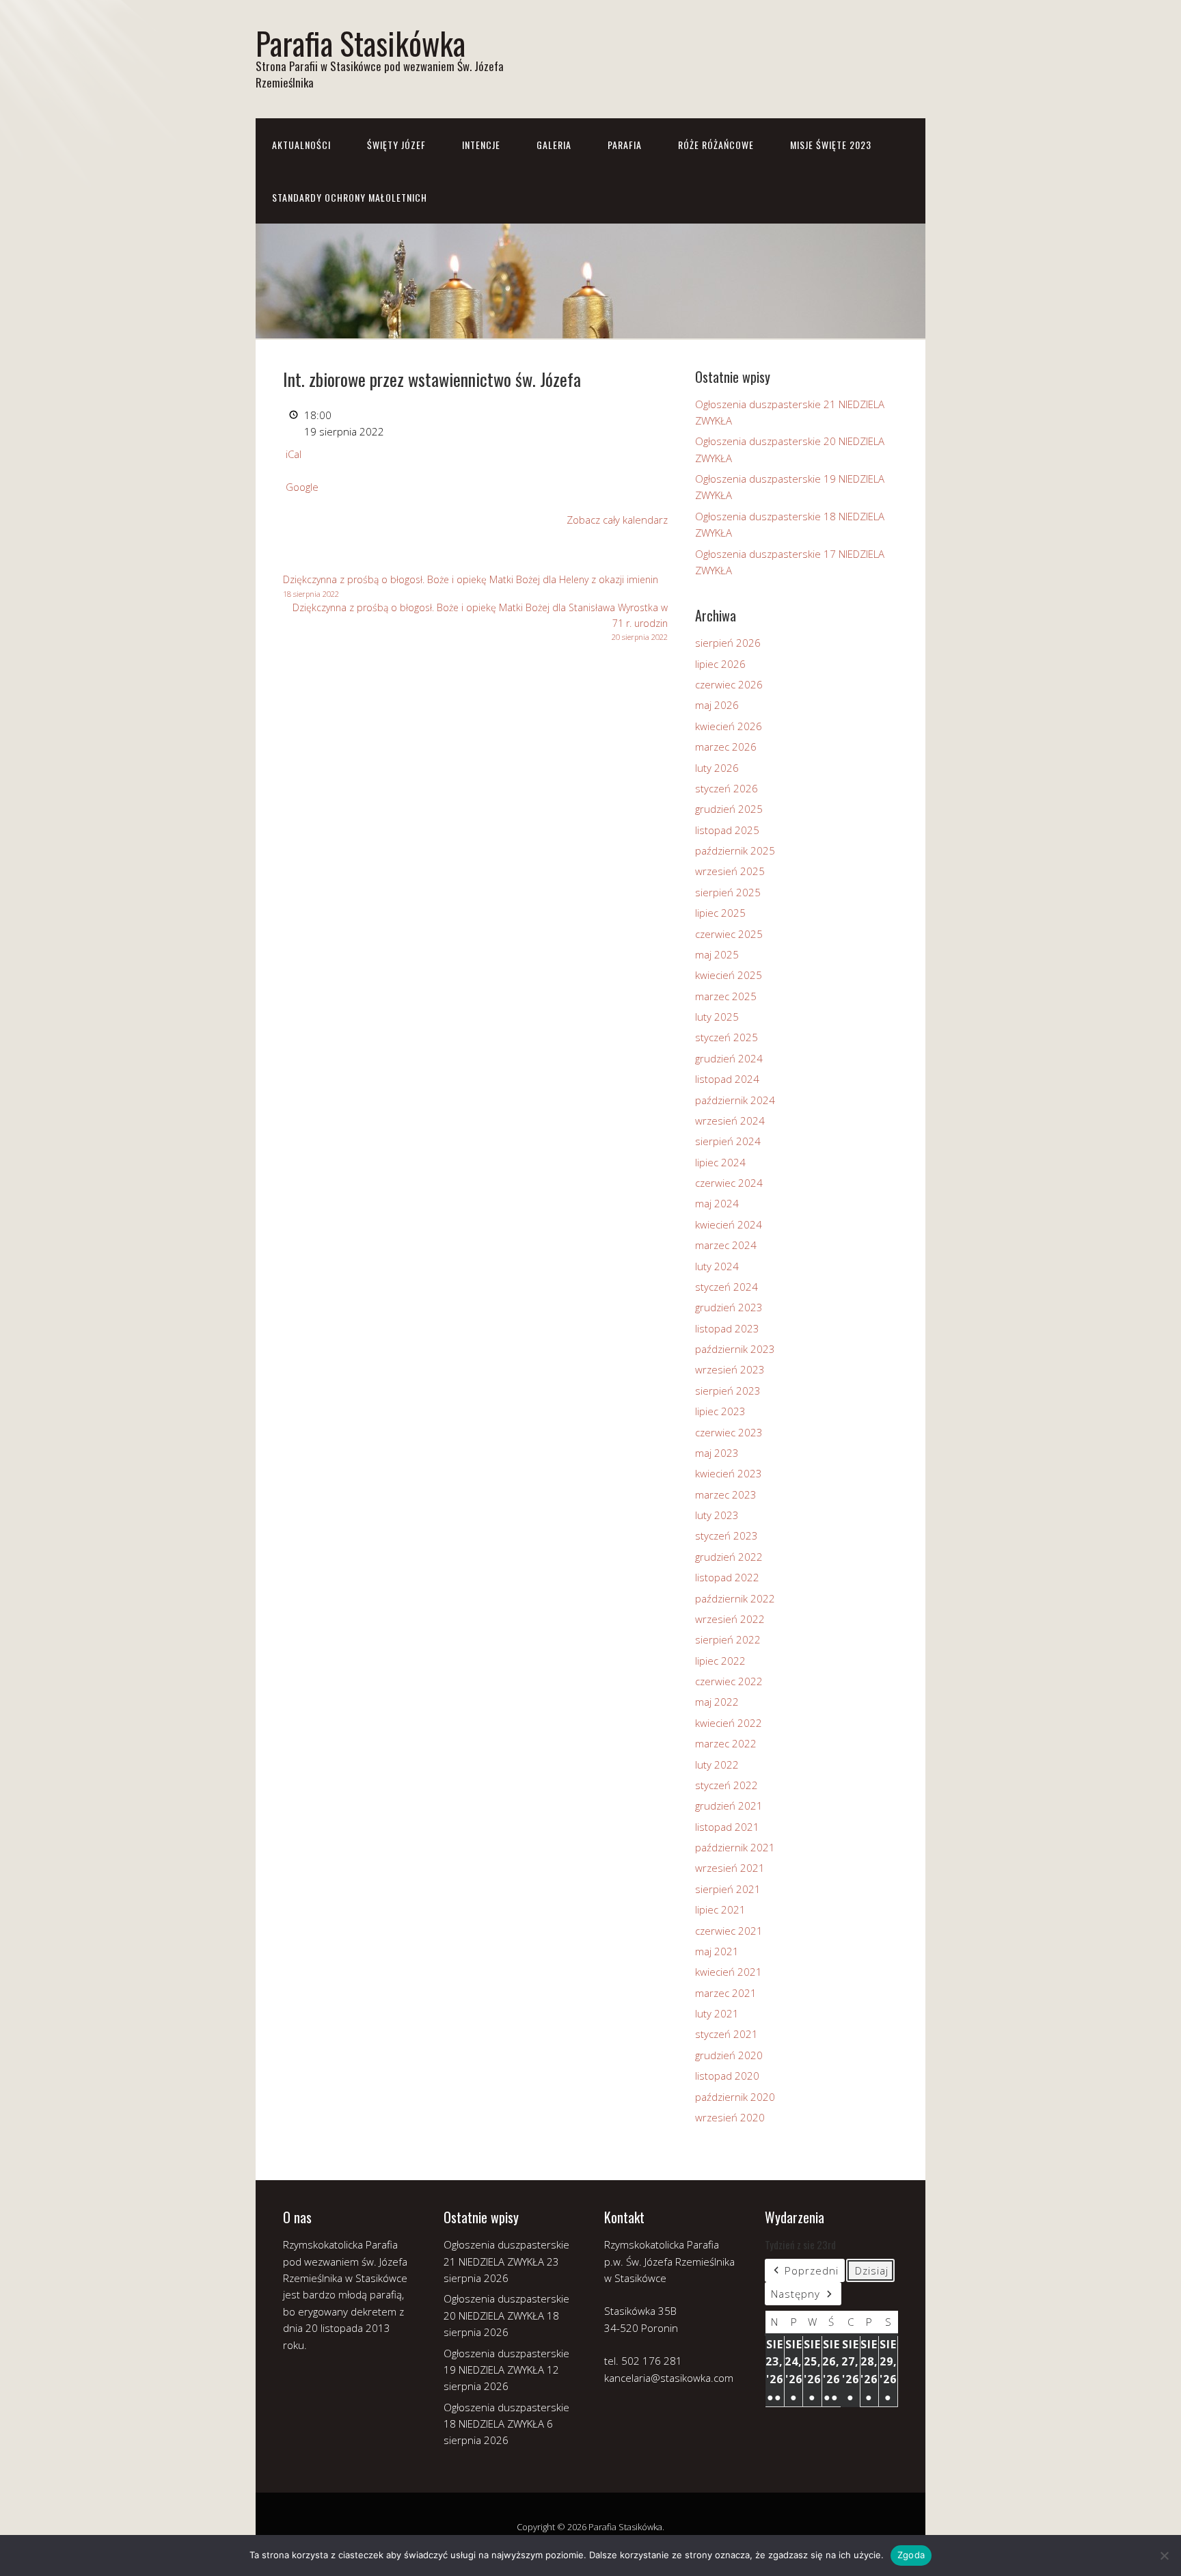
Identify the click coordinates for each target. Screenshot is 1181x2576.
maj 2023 (717, 1453)
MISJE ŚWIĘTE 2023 (831, 145)
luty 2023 (717, 1515)
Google (302, 487)
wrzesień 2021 (730, 1868)
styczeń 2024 (727, 1287)
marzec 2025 (726, 996)
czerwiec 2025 (729, 934)
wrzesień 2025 (730, 871)
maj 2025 (717, 954)
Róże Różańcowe (716, 145)
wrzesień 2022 (730, 1619)
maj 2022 (717, 1702)
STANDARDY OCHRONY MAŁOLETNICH (350, 197)
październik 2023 (735, 1349)
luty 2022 (717, 1765)
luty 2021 (717, 2013)
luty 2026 (717, 768)
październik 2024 (735, 1100)
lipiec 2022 (720, 1661)
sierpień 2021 (728, 1889)
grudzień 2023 (729, 1307)
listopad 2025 (727, 830)
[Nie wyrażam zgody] (1164, 2555)
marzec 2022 (726, 1743)
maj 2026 (717, 705)
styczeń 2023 (727, 1535)
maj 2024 (717, 1203)
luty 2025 (717, 1017)
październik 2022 (735, 1598)
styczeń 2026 (727, 788)
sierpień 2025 (728, 892)
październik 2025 (735, 850)
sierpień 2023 (728, 1391)
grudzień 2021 (729, 1806)
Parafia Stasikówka (361, 43)
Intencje (481, 145)
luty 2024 (717, 1266)
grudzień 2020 (729, 2055)
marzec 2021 (726, 1993)
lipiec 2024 (720, 1162)
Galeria (554, 145)
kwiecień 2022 (729, 1723)
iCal (294, 454)
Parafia (625, 145)
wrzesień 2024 (730, 1121)
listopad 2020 (727, 2076)
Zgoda (911, 2555)
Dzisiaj (872, 2270)
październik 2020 (735, 2097)
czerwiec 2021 (729, 1931)
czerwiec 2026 (729, 684)
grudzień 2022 (729, 1557)
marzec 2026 (726, 747)
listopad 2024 (727, 1079)
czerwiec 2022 (729, 1681)
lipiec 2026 (720, 664)
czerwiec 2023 (729, 1432)
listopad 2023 (727, 1328)
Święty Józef (396, 145)
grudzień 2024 (729, 1058)
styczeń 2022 (727, 1785)
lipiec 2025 (720, 913)
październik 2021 (735, 1847)
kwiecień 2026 (729, 726)
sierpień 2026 (728, 643)
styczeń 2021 (727, 2034)
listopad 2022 (727, 1577)
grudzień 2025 (729, 809)
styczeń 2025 (727, 1037)
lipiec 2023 (720, 1411)
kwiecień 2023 (729, 1473)
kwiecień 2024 (729, 1224)
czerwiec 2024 (729, 1183)
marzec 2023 (726, 1494)
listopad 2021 (727, 1827)
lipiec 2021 (720, 1909)
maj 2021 (717, 1951)
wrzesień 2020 (730, 2117)
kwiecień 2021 (729, 1972)
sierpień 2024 (728, 1141)
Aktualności (301, 145)
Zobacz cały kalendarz (617, 520)
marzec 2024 (726, 1245)
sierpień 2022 (728, 1639)
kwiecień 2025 (729, 975)
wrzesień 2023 (730, 1369)
